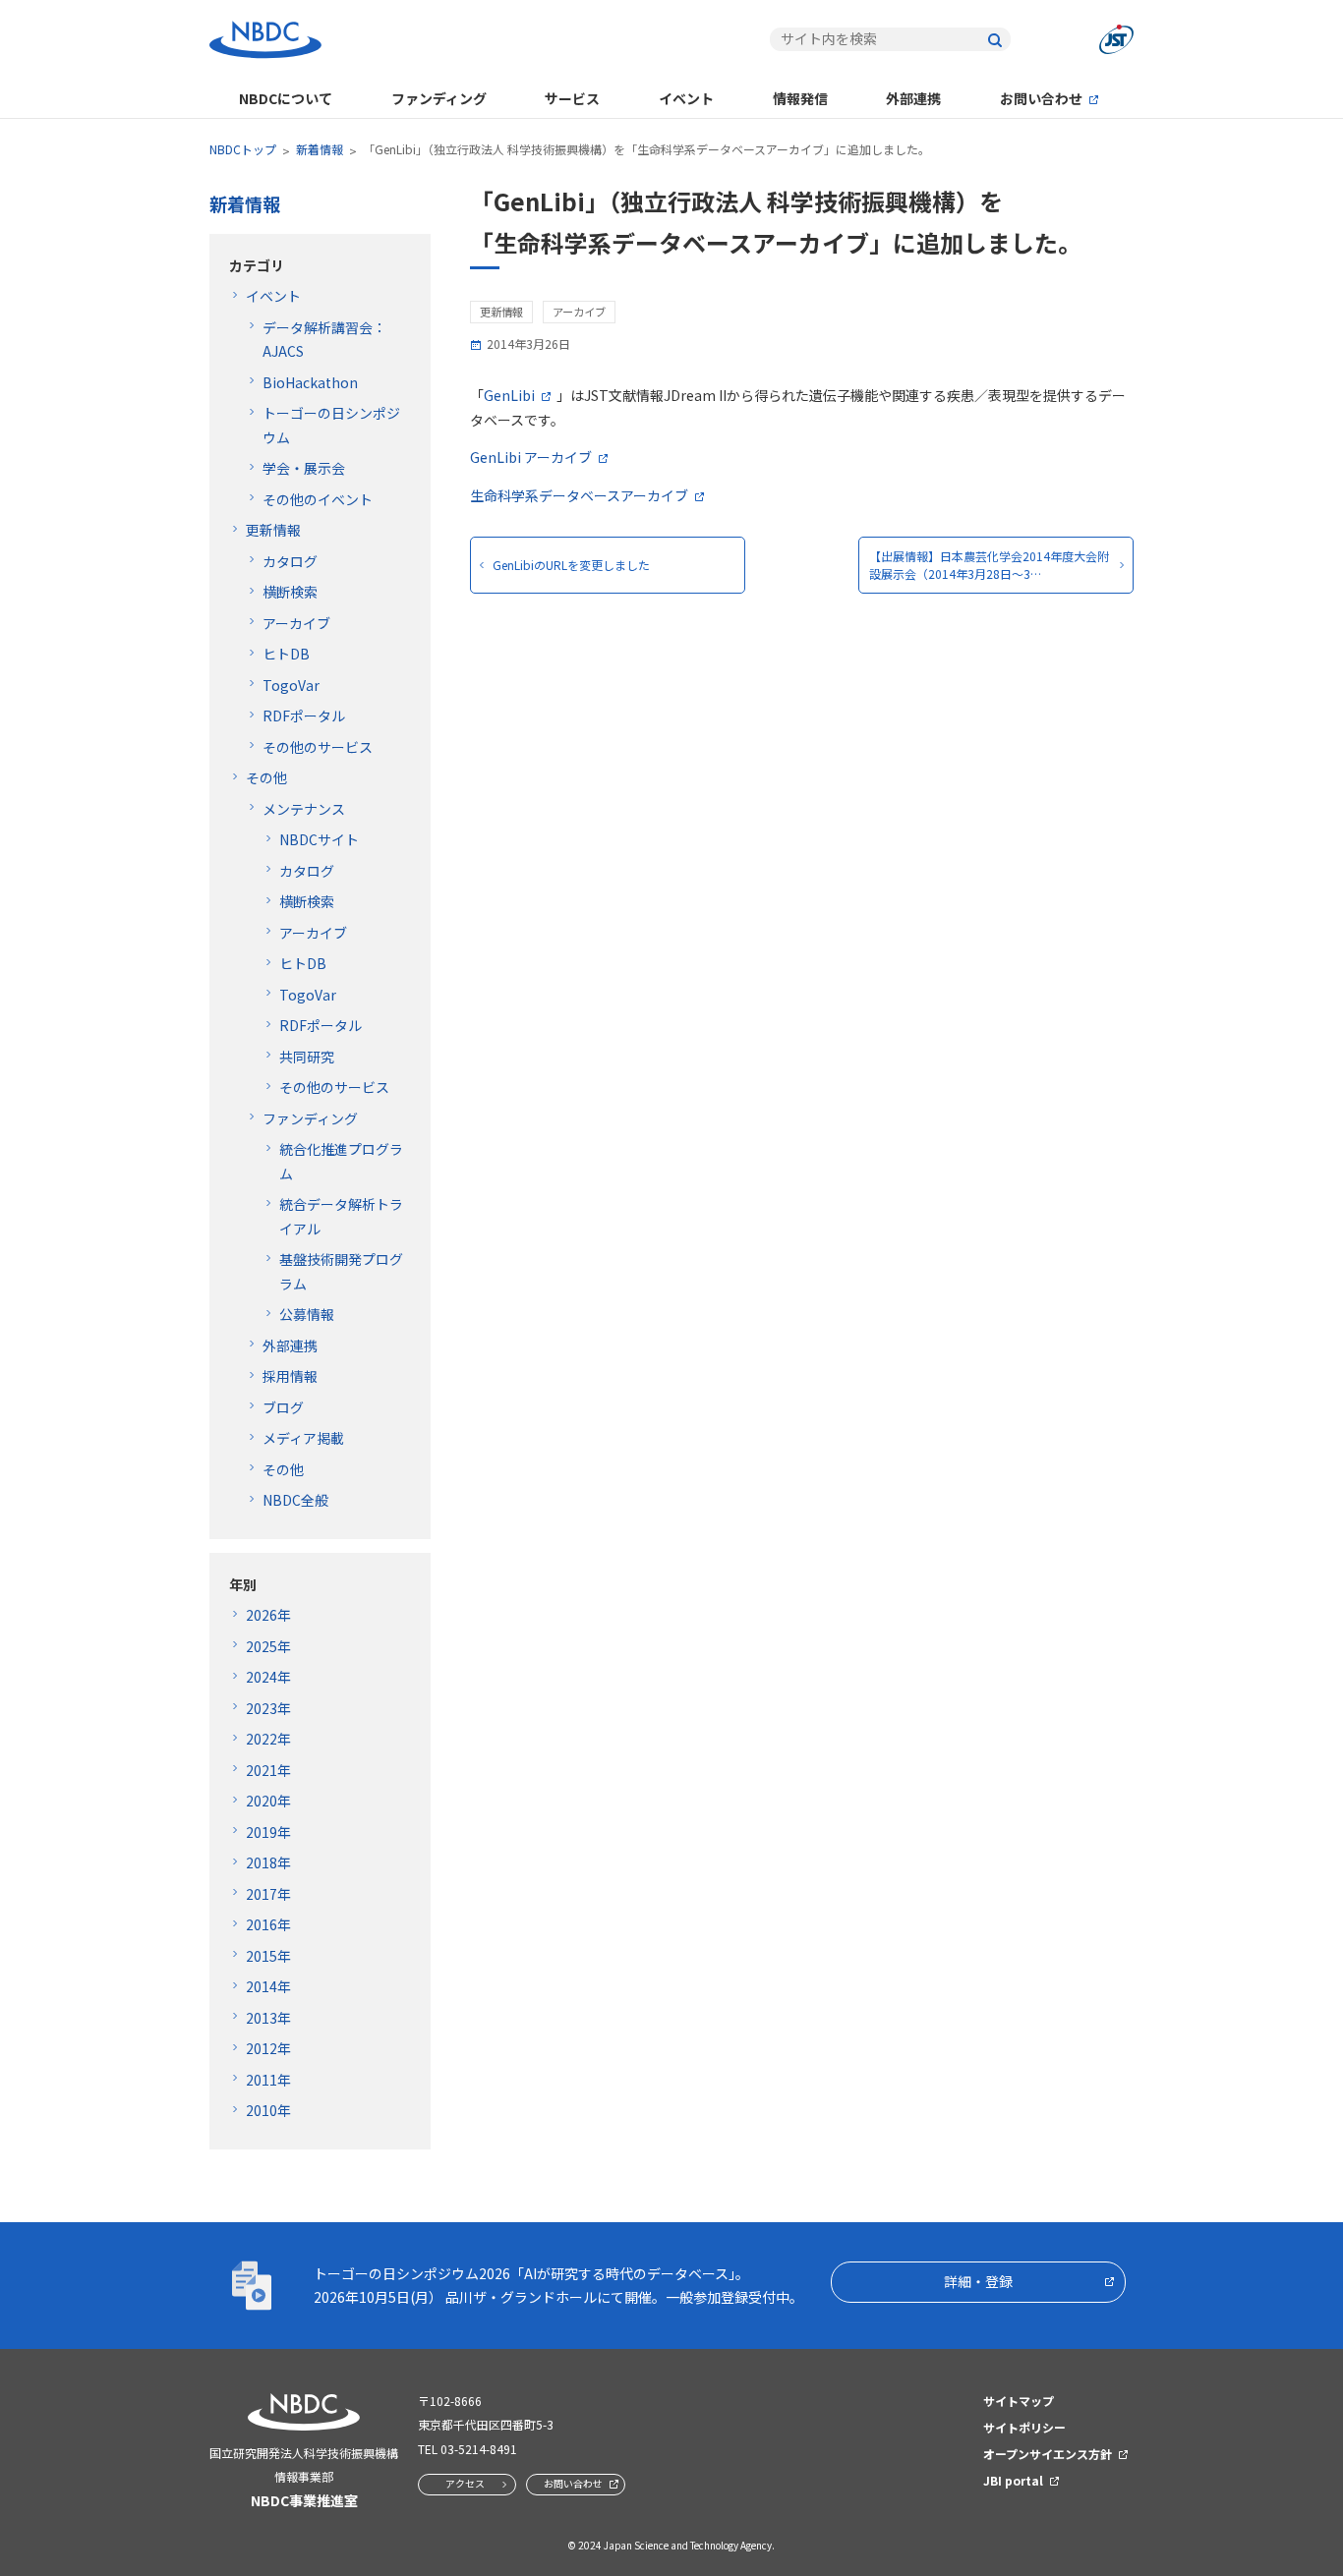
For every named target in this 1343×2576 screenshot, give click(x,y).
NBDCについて (286, 98)
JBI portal (1013, 2480)
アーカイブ (296, 623)
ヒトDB (286, 654)
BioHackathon (310, 382)
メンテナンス (304, 809)
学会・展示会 (304, 468)
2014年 (268, 1986)
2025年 (268, 1646)
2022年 (268, 1739)
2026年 (268, 1615)
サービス (572, 98)
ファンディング (439, 98)
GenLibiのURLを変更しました (571, 565)
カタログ (290, 561)
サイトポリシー (1024, 2427)
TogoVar (291, 685)
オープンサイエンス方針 (1048, 2454)
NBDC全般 (295, 1500)
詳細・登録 (978, 2281)
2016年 (268, 1924)
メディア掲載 (303, 1438)
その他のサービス (318, 747)
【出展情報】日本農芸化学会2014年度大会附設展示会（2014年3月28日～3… (989, 565)
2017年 (268, 1894)
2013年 (268, 2018)
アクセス (465, 2483)
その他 (266, 777)
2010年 (268, 2110)
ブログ (283, 1407)
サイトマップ (1019, 2401)
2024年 (268, 1677)
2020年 (268, 1801)
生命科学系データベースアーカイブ (579, 495)
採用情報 (290, 1376)
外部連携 (913, 98)
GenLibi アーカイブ (531, 457)
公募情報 (307, 1314)
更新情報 (273, 530)
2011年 (268, 2080)
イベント (686, 98)
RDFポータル (304, 716)
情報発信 (800, 98)
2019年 (268, 1832)
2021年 (268, 1770)
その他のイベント (318, 499)
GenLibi (509, 395)
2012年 (268, 2048)
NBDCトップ (243, 149)
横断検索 (290, 592)
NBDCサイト (319, 839)
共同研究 (307, 1057)
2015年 (268, 1956)
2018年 (268, 1862)
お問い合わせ (1041, 98)
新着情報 (320, 149)
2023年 (268, 1708)
